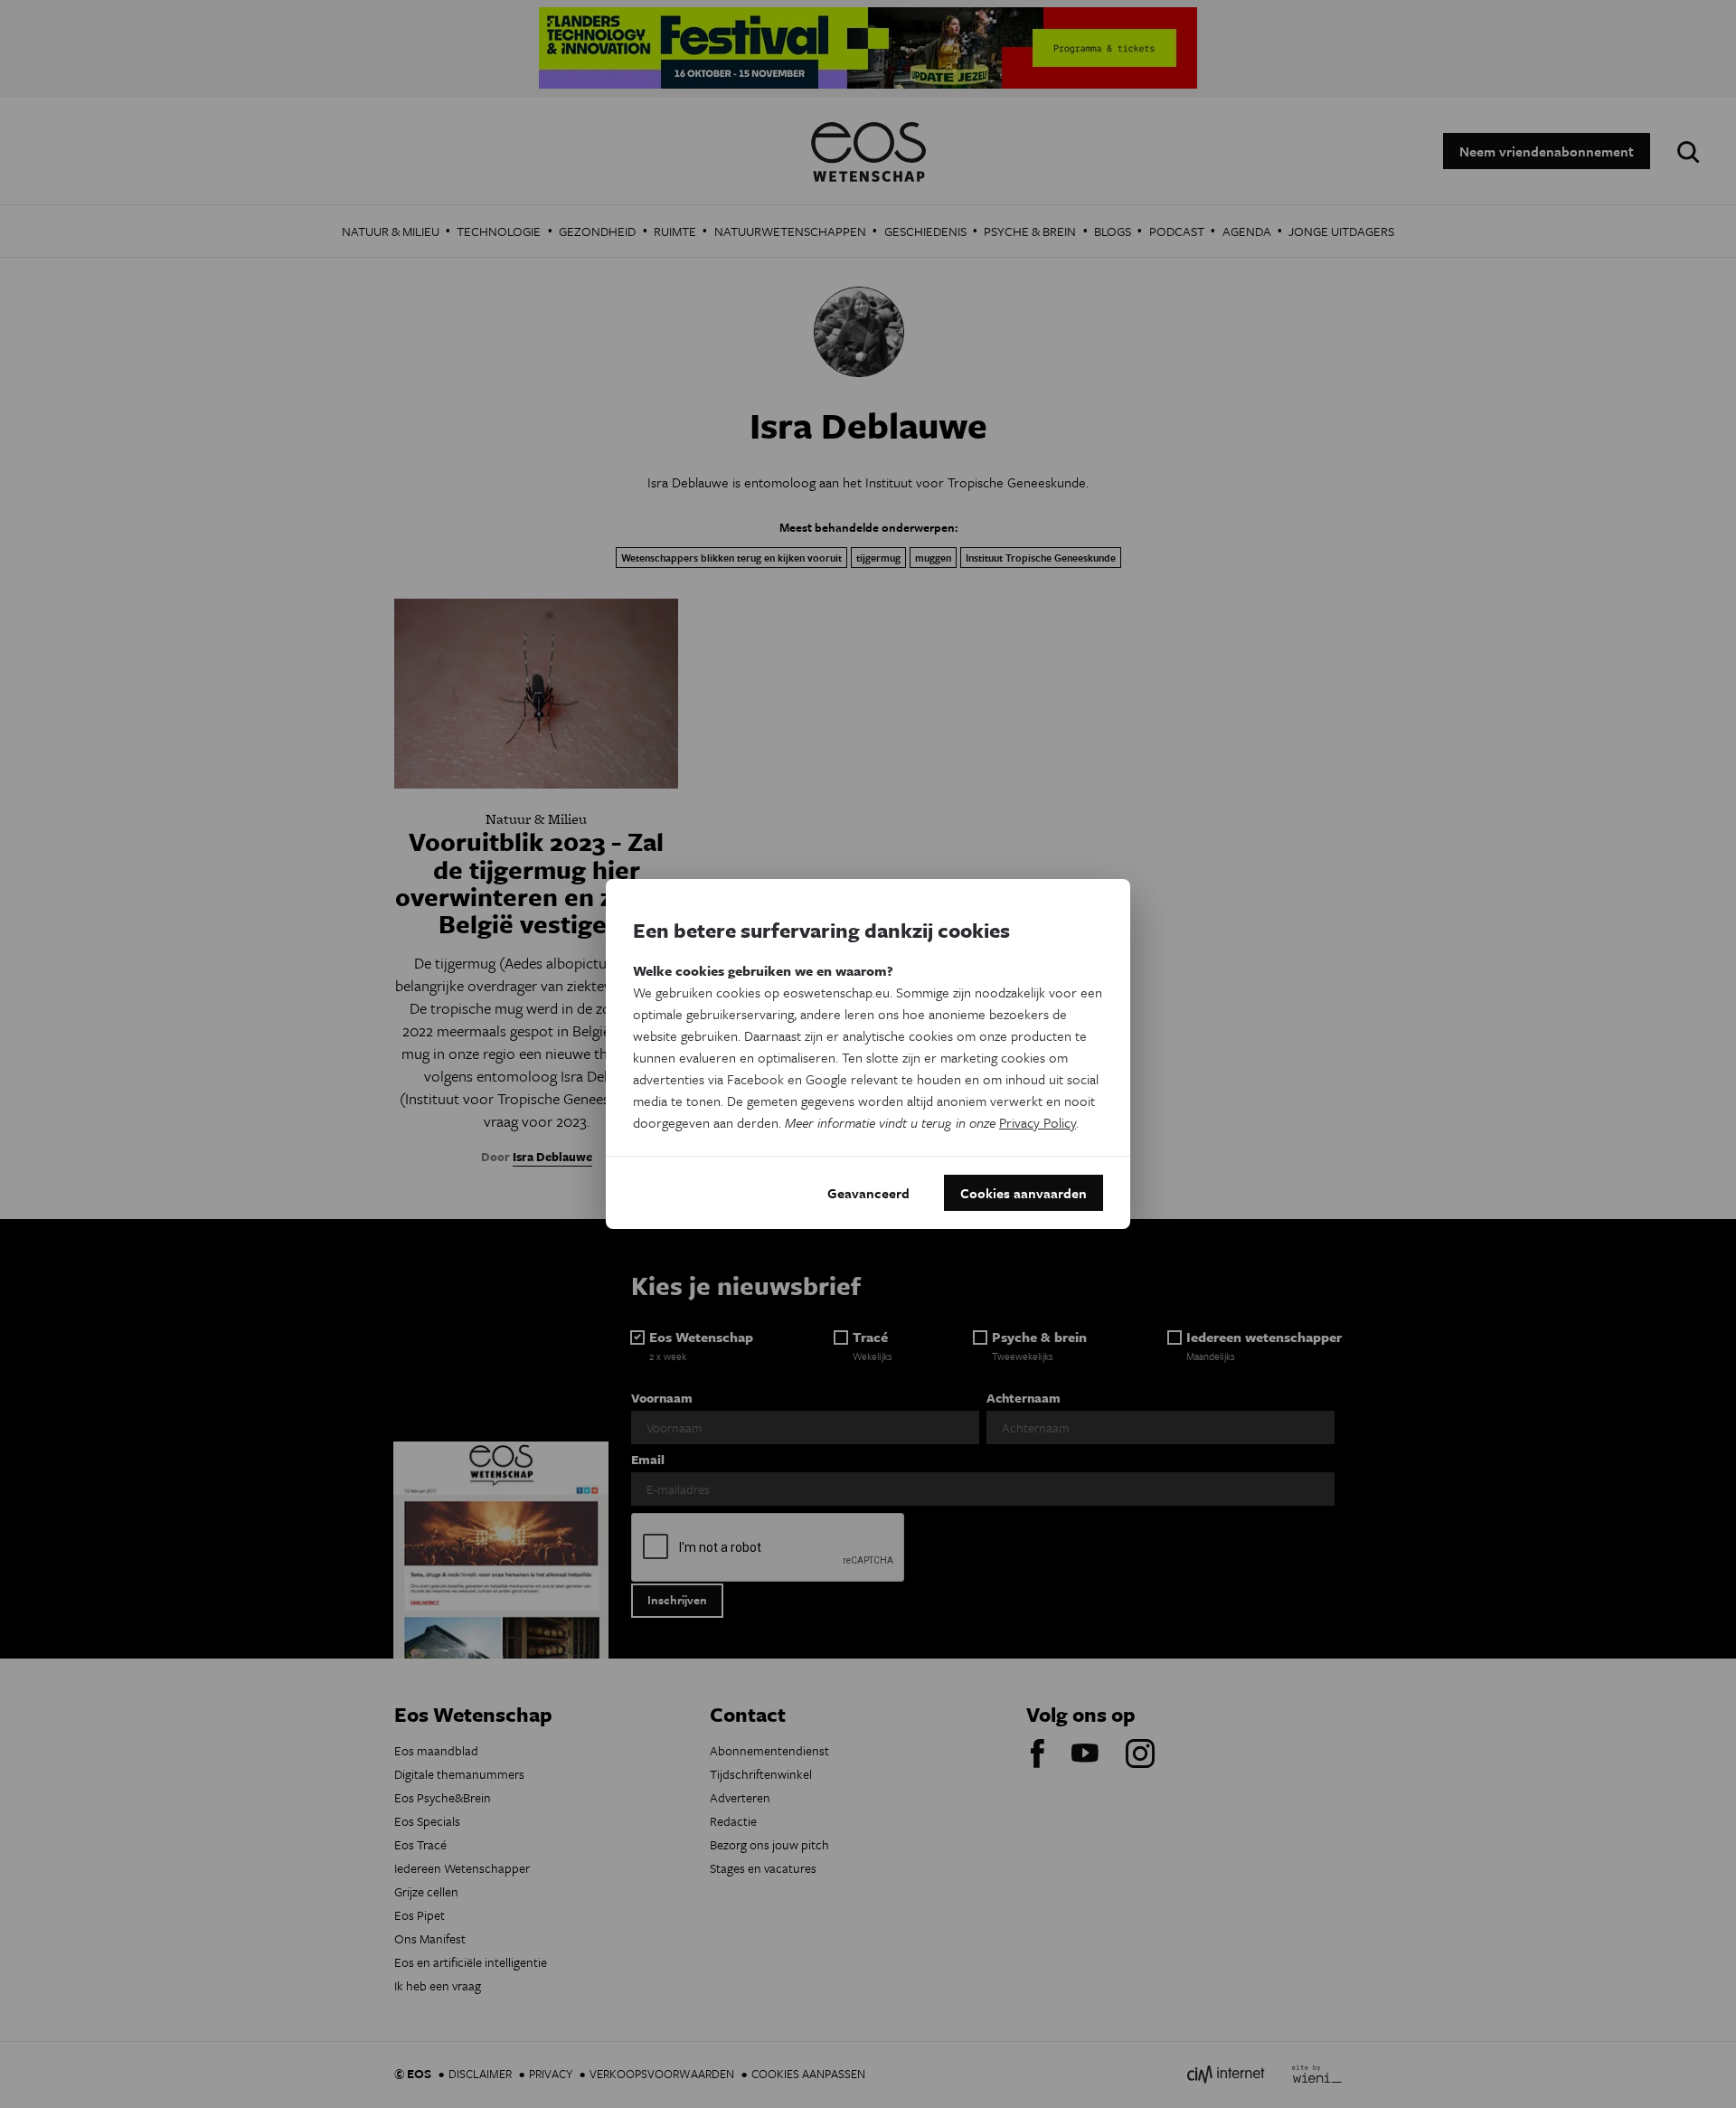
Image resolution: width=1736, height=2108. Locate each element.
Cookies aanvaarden (1024, 1193)
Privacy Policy (1038, 1122)
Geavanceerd (868, 1193)
